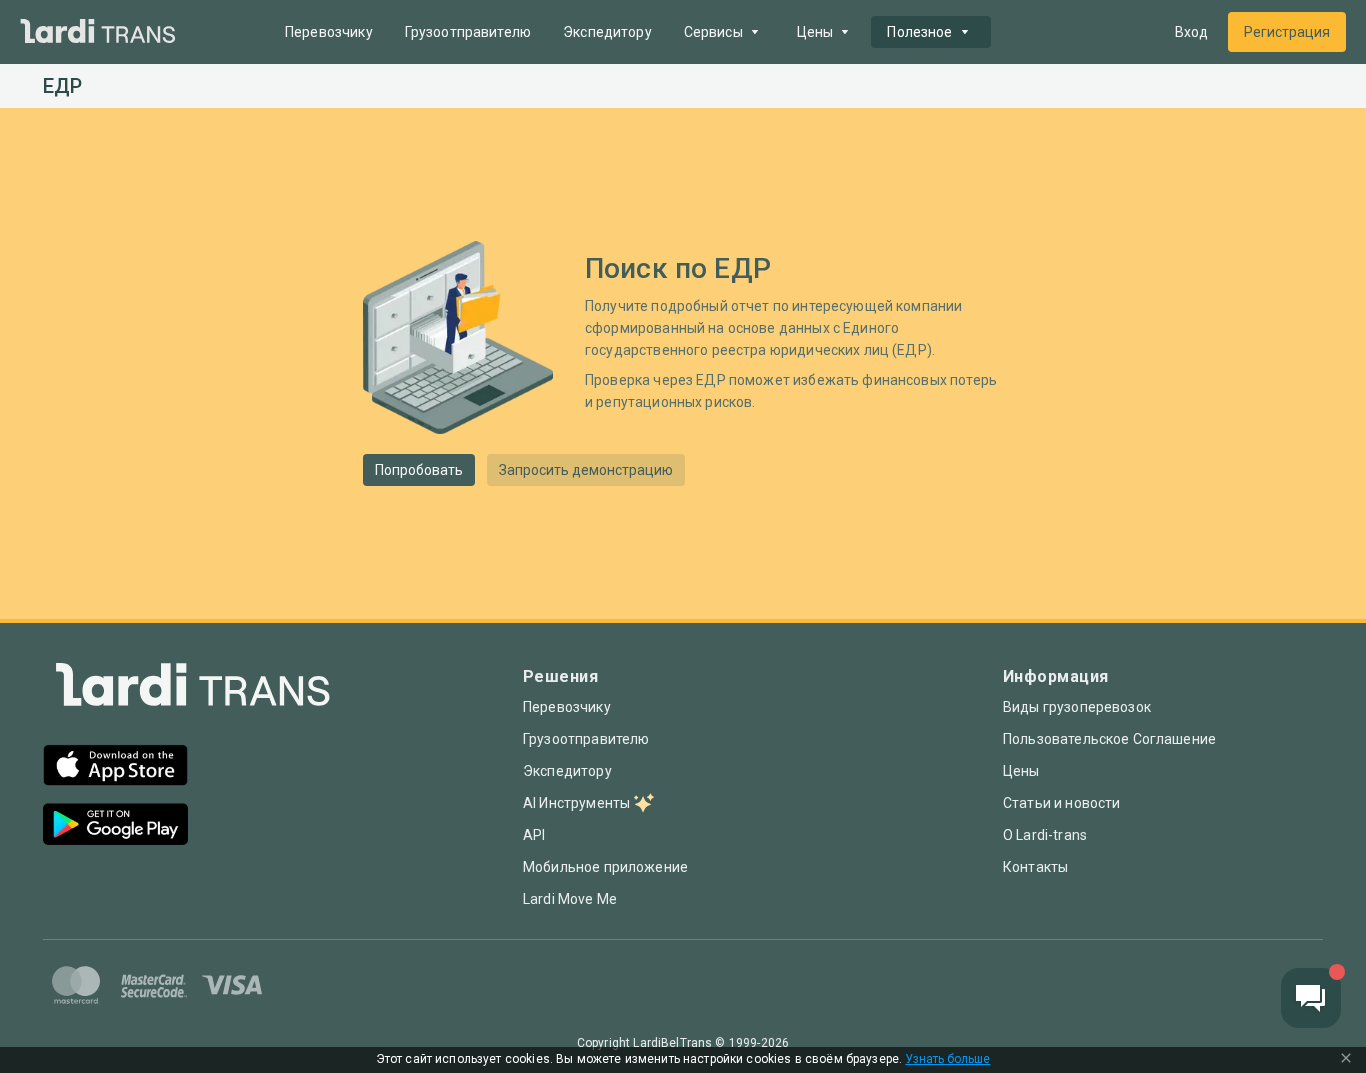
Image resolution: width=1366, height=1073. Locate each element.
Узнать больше (947, 1059)
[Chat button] (1311, 998)
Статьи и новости (1061, 803)
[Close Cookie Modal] (1346, 1060)
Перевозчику (329, 32)
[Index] (193, 689)
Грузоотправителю (468, 32)
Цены (1021, 771)
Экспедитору (607, 32)
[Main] (98, 32)
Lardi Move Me (570, 899)
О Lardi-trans (1045, 835)
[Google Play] (115, 826)
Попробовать (419, 470)
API (534, 835)
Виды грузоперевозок (1077, 707)
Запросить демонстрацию (586, 470)
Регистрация (1287, 32)
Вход (1191, 32)
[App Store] (115, 767)
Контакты (1035, 867)
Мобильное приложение (605, 867)
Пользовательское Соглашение (1109, 739)
